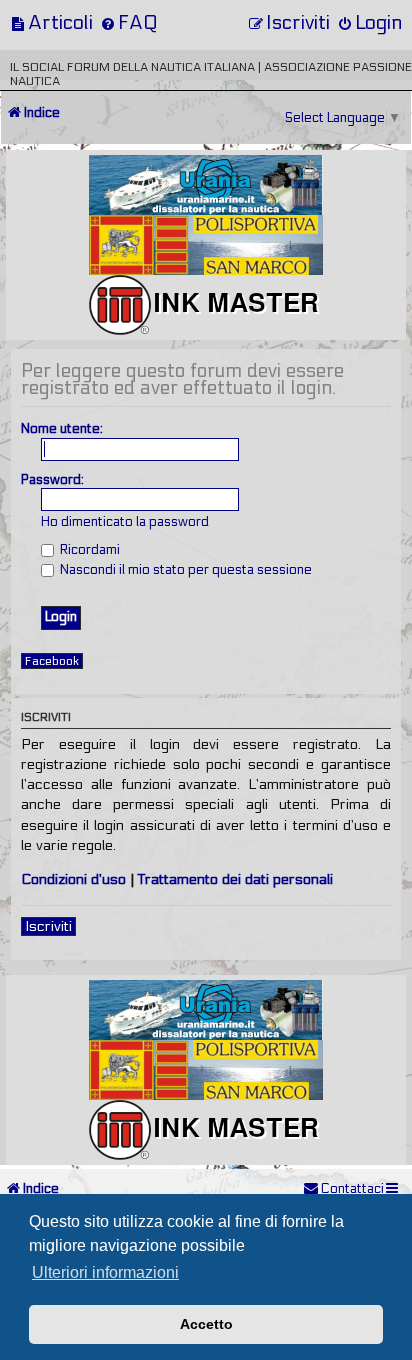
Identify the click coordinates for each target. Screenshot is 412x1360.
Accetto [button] (206, 1324)
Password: (52, 480)
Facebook (52, 661)
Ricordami (88, 550)
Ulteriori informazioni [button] (105, 1272)
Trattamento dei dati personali (235, 879)
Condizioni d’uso (73, 879)
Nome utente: (62, 429)
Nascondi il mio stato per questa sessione (184, 570)
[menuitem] (51, 22)
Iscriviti (48, 926)
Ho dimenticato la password (125, 522)
